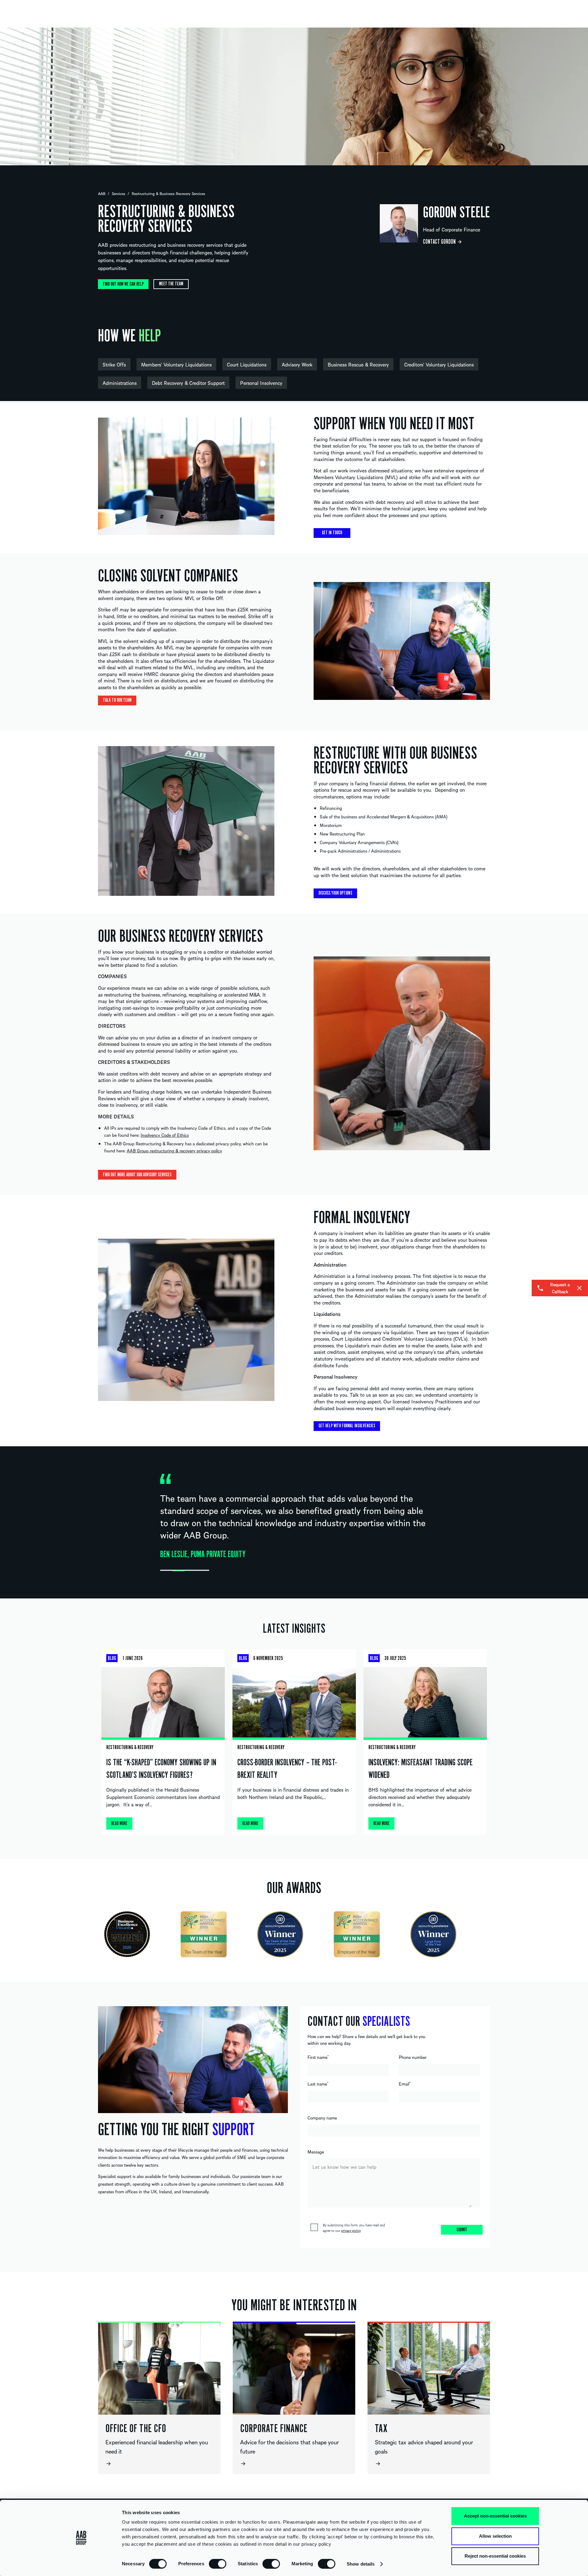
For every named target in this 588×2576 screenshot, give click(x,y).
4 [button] (203, 1571)
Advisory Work (297, 364)
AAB (102, 193)
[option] (294, 96)
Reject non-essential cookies (495, 2556)
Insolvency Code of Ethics (165, 1135)
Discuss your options (335, 893)
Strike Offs (114, 364)
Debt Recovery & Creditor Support (188, 383)
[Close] (579, 1288)
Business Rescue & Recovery (358, 364)
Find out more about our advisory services (137, 1175)
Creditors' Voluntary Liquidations (439, 364)
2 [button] (179, 1571)
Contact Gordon (439, 242)
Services (119, 193)
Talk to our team (117, 700)
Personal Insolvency (261, 383)
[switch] (218, 2563)
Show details (361, 2564)
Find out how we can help (123, 284)
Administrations (120, 383)
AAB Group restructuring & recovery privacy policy (174, 1151)
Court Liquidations (247, 364)
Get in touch (332, 533)
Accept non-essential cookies (495, 2516)
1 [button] (166, 1571)
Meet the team (171, 284)
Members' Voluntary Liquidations (176, 364)
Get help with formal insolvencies (347, 1426)
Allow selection (495, 2536)
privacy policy (351, 2230)
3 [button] (191, 1571)
